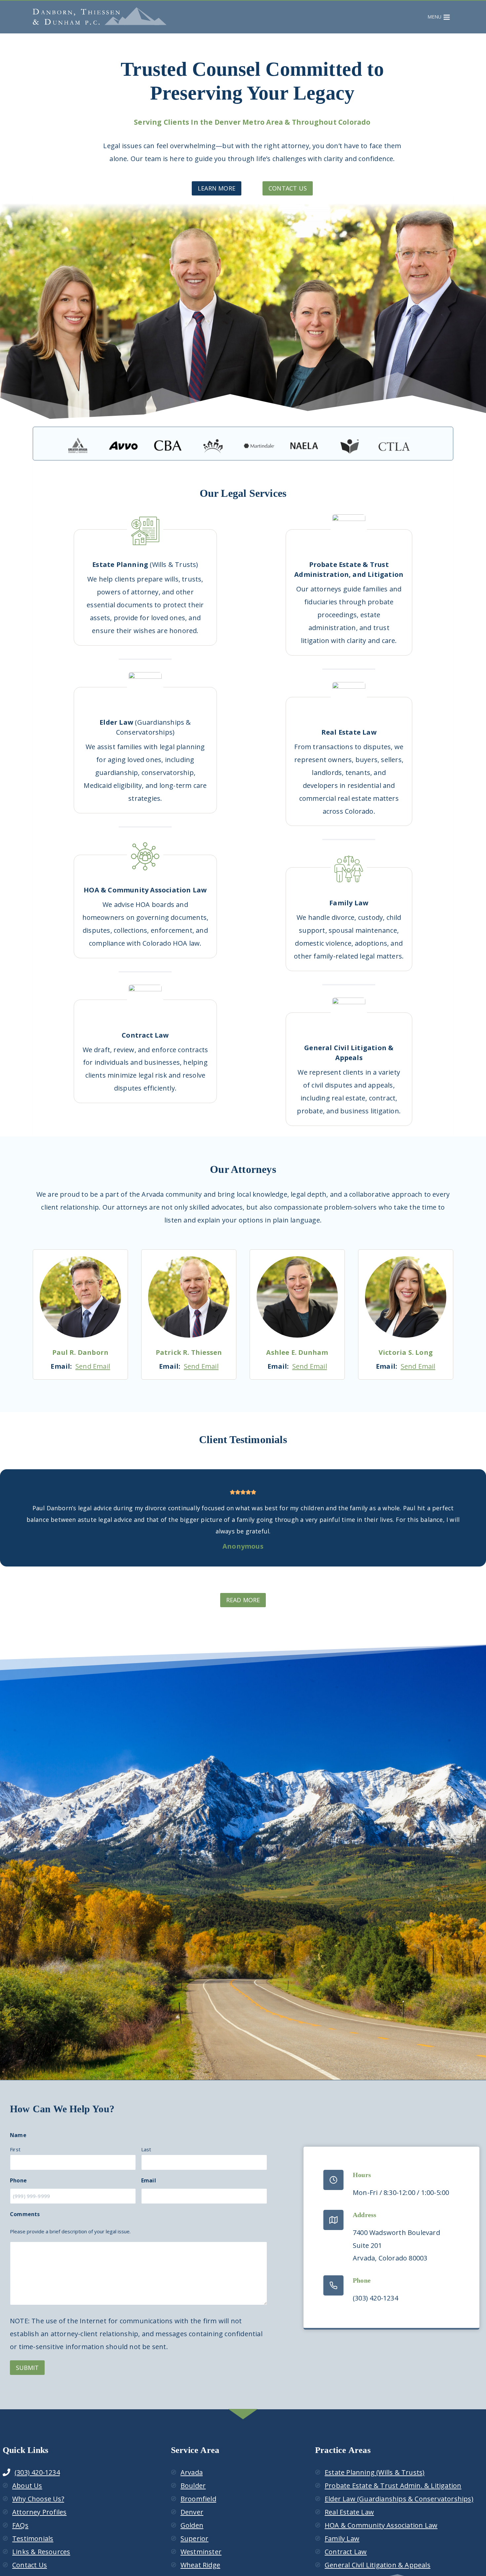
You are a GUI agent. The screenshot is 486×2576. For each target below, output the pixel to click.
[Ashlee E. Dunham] (297, 1297)
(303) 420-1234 (37, 2472)
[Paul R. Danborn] (80, 1297)
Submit (27, 2368)
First (15, 2149)
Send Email (93, 1366)
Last (146, 2149)
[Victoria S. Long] (406, 1297)
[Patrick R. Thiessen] (189, 1297)
